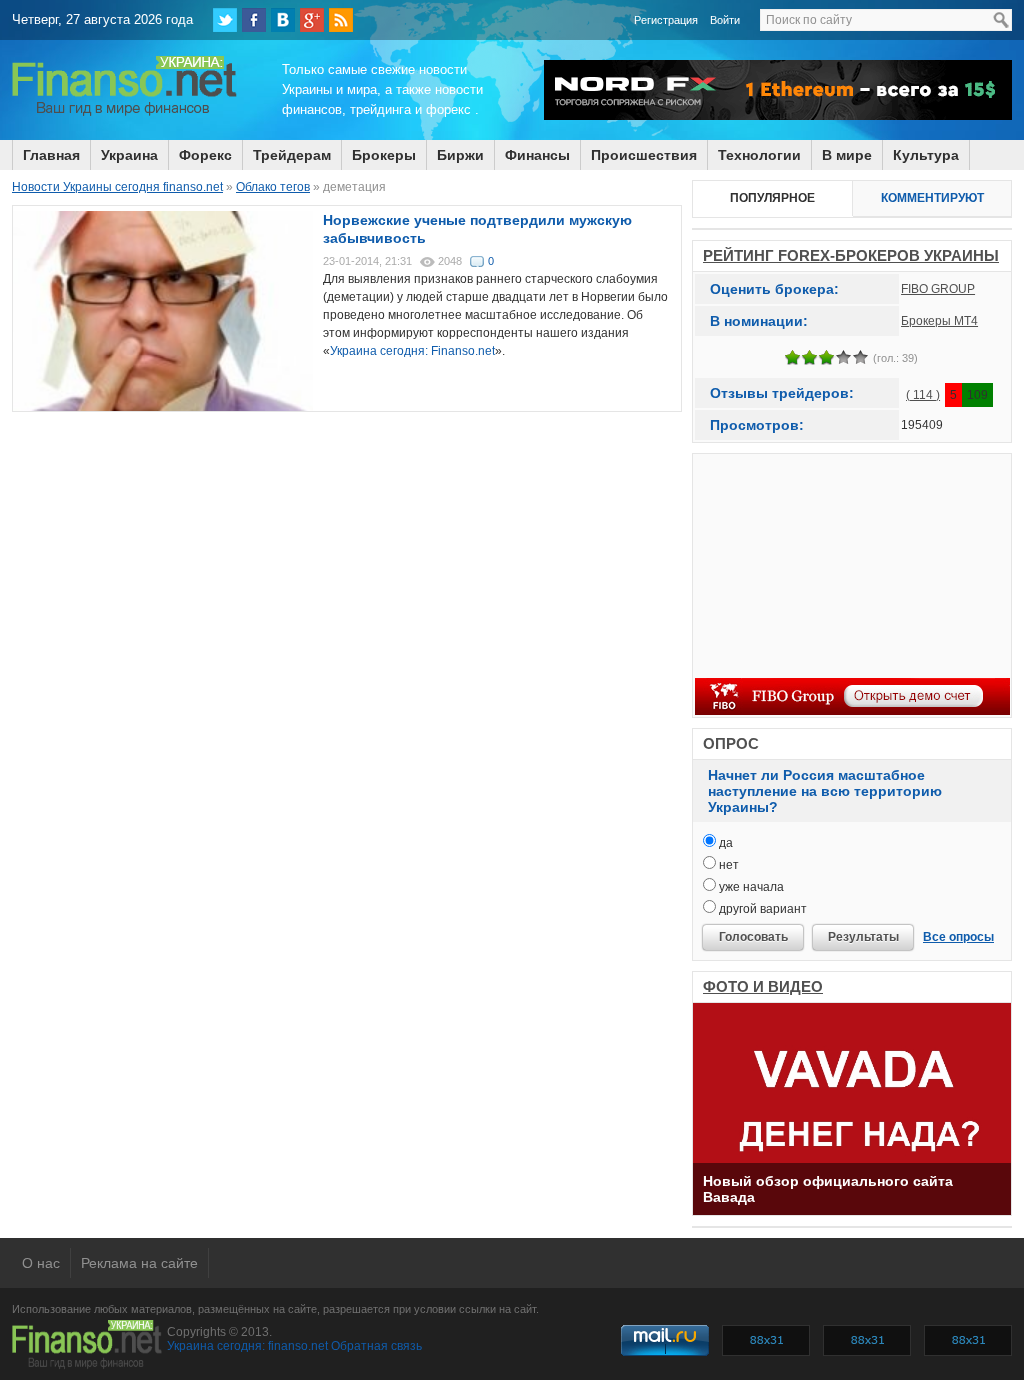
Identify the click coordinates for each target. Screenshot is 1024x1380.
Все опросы (958, 937)
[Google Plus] (312, 20)
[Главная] (124, 113)
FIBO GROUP (938, 289)
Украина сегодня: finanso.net (247, 1346)
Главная (51, 155)
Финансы (537, 155)
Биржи (460, 155)
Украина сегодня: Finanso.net (412, 351)
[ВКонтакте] (283, 20)
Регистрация (666, 20)
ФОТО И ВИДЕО (763, 986)
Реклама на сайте (139, 1263)
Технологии (759, 155)
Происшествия (644, 155)
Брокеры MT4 (939, 321)
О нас (41, 1263)
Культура (926, 155)
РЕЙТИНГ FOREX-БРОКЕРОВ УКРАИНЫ (851, 255)
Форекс (205, 155)
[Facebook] (254, 20)
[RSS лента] (341, 20)
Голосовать (753, 937)
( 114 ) (923, 395)
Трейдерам (292, 155)
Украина (129, 155)
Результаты (863, 937)
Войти (725, 20)
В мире (847, 155)
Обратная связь (376, 1346)
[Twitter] (225, 20)
